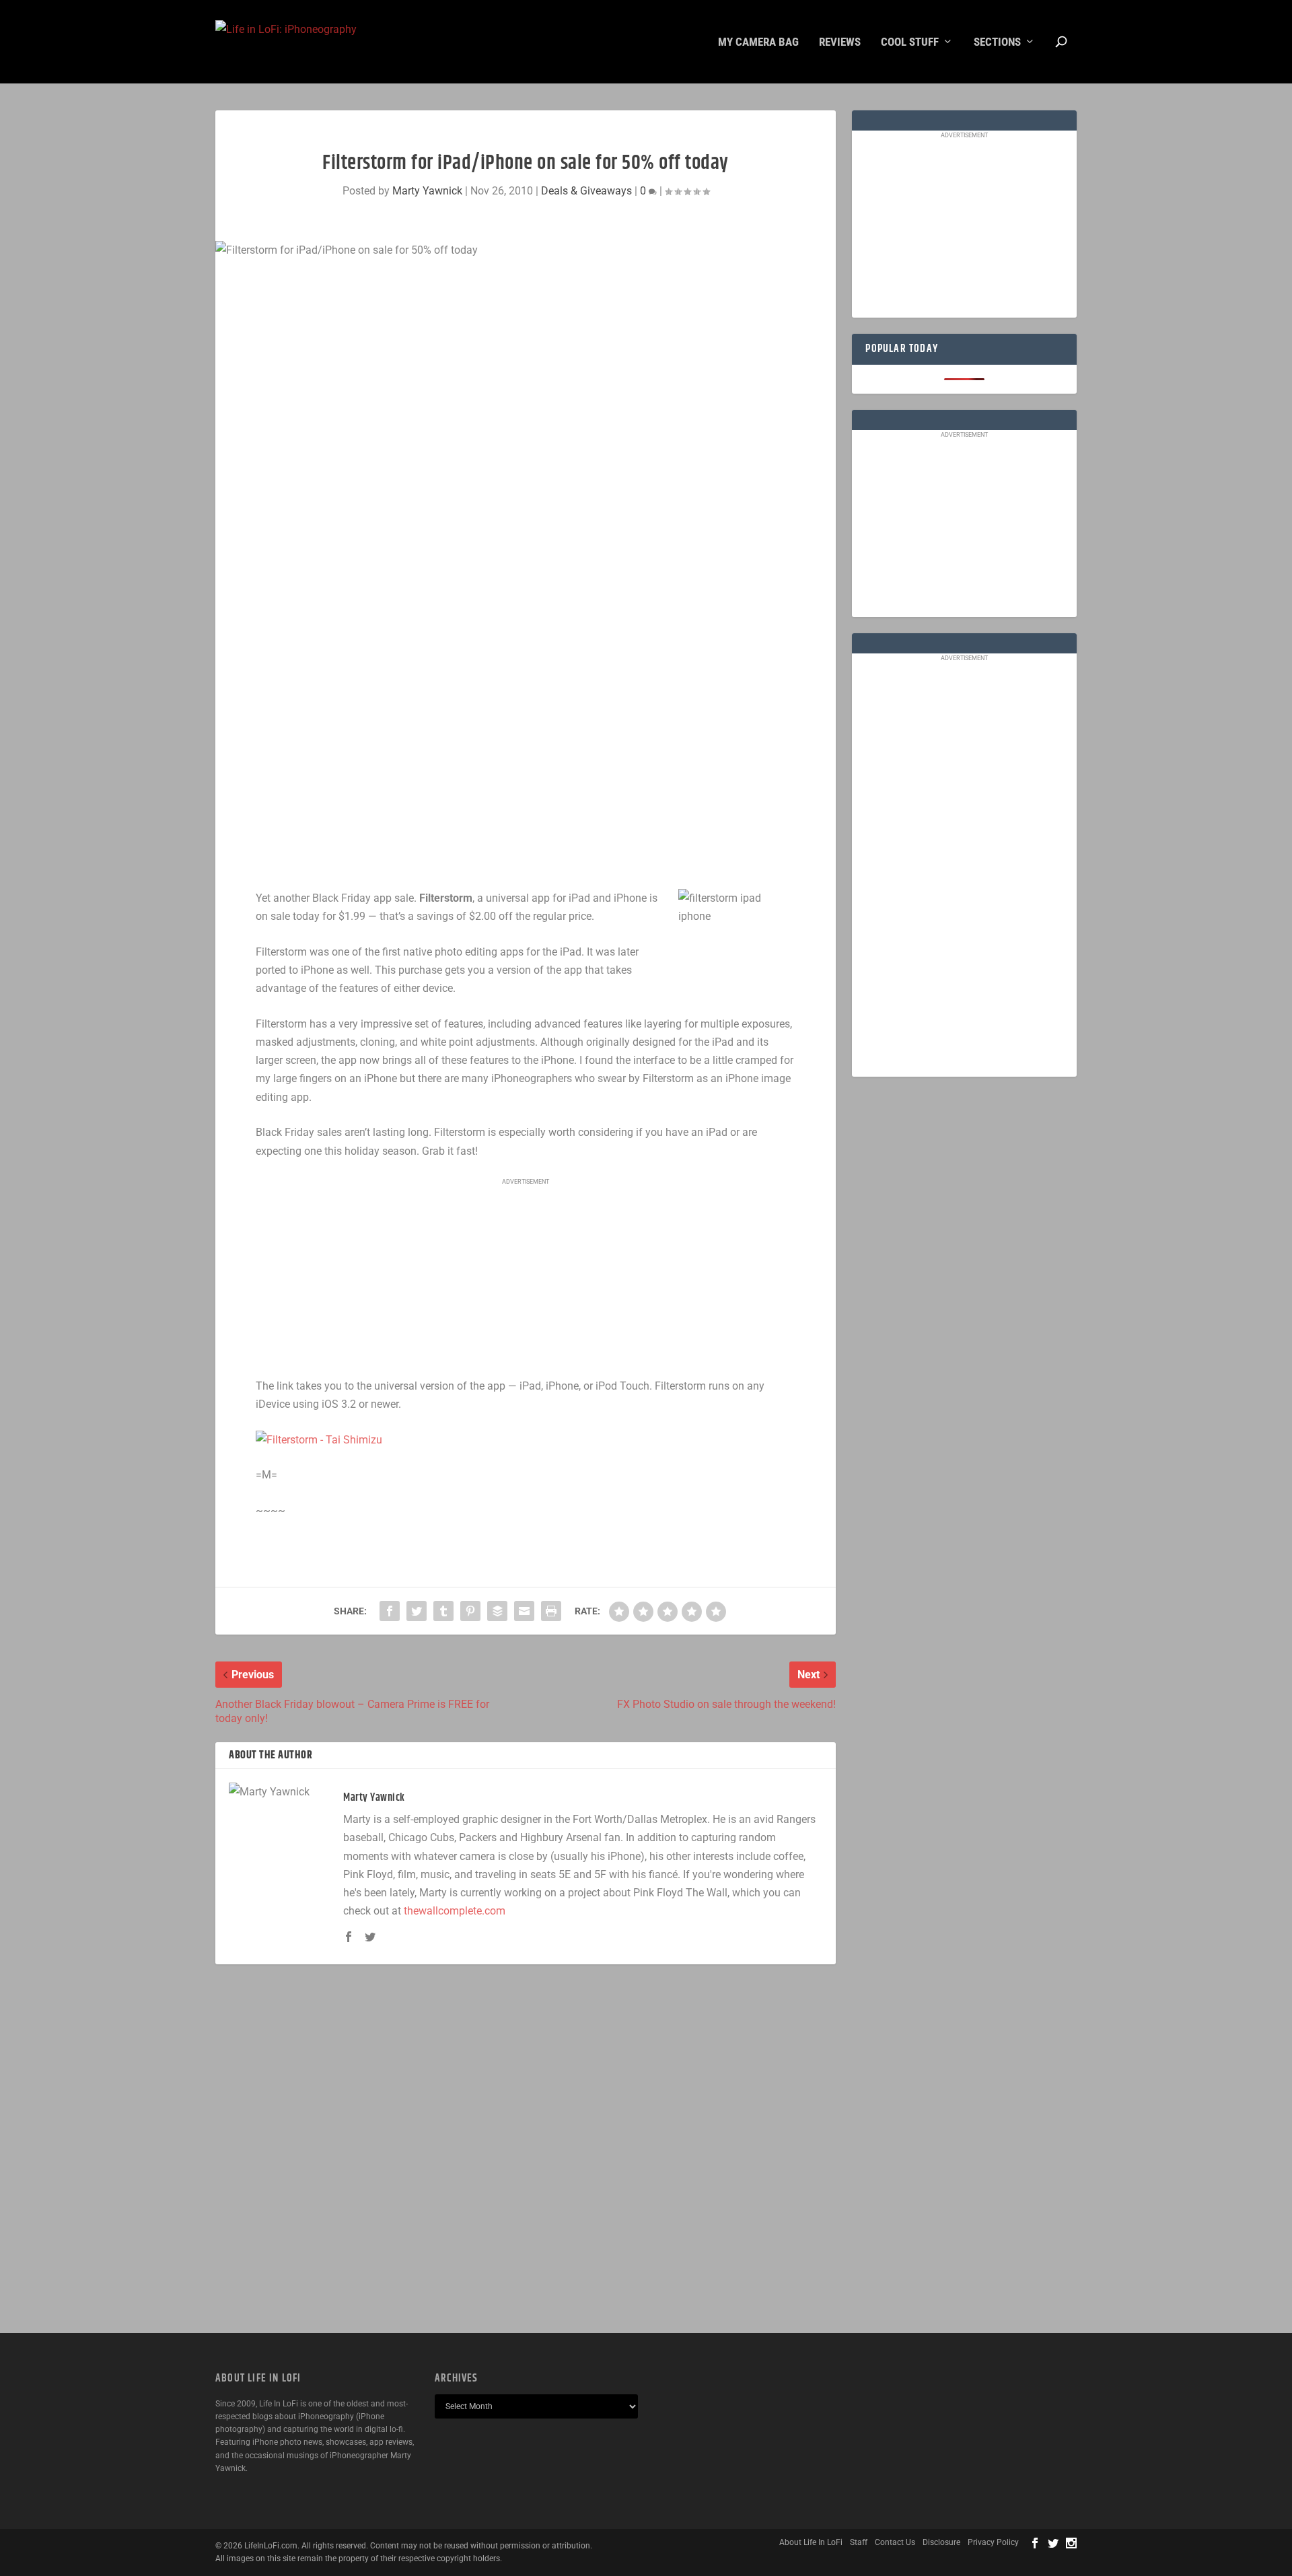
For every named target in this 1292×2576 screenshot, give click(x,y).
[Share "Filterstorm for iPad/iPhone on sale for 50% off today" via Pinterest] (470, 1611)
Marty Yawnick (427, 191)
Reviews (840, 42)
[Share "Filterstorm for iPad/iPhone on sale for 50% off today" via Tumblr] (443, 1611)
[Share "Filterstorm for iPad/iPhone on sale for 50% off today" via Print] (551, 1611)
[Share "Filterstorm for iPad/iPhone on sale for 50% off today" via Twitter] (417, 1611)
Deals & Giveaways (586, 191)
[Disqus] (526, 2149)
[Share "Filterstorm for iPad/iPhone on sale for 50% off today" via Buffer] (497, 1611)
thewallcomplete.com (455, 1911)
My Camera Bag (758, 42)
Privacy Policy (993, 2542)
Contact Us (895, 2542)
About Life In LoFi (811, 2542)
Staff (859, 2542)
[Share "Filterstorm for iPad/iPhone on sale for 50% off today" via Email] (524, 1611)
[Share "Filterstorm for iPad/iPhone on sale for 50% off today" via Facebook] (390, 1611)
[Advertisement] (526, 1279)
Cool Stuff (910, 42)
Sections (997, 42)
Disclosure (941, 2542)
